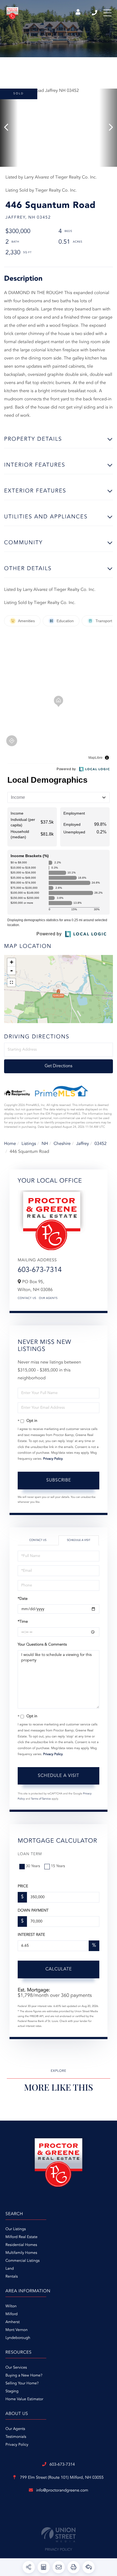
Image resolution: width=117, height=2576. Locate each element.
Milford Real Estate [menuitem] (21, 2237)
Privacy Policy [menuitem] (17, 2445)
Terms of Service (41, 1799)
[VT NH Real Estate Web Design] (59, 2535)
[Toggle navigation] (107, 13)
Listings (29, 1144)
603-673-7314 (95, 13)
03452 (100, 1144)
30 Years (33, 1866)
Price (23, 1886)
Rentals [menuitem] (12, 2277)
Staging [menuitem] (12, 2391)
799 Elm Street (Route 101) (61, 2478)
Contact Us (27, 1298)
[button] (9, 128)
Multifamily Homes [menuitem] (21, 2253)
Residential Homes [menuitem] (21, 2245)
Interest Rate (31, 1935)
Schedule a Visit (79, 1540)
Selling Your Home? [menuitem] (22, 2384)
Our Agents (48, 1298)
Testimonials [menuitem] (16, 2437)
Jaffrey (83, 1144)
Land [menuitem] (10, 2269)
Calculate (59, 1969)
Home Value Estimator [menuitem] (24, 2399)
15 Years (58, 1866)
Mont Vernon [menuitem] (16, 2330)
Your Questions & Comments (42, 1645)
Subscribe (59, 1480)
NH (45, 1144)
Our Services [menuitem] (16, 2368)
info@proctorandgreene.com (62, 2491)
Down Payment (33, 1911)
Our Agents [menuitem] (15, 2429)
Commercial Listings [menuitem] (22, 2261)
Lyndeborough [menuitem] (18, 2338)
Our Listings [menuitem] (16, 2229)
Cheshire (62, 1144)
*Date (23, 1599)
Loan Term (30, 1854)
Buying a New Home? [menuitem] (24, 2376)
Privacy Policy (53, 1459)
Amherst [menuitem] (13, 2322)
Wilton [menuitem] (11, 2306)
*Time (23, 1622)
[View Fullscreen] (11, 982)
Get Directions (59, 1066)
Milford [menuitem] (12, 2314)
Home (10, 1144)
